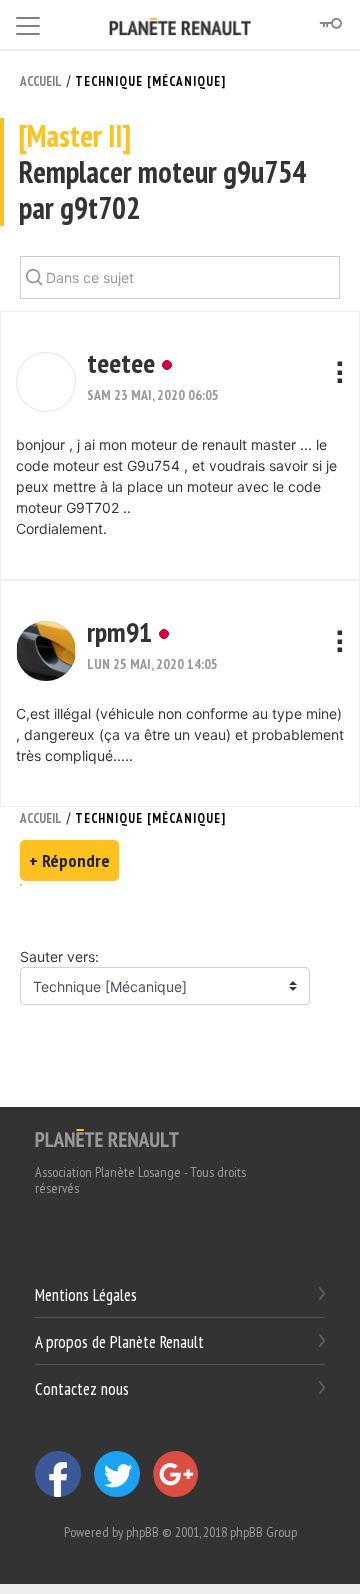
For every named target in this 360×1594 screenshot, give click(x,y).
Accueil (41, 81)
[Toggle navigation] (28, 22)
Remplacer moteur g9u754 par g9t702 (162, 172)
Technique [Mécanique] (150, 81)
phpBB (142, 1532)
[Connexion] (330, 24)
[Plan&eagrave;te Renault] (107, 1137)
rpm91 (119, 631)
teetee (121, 362)
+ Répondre (69, 860)
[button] (46, 382)
